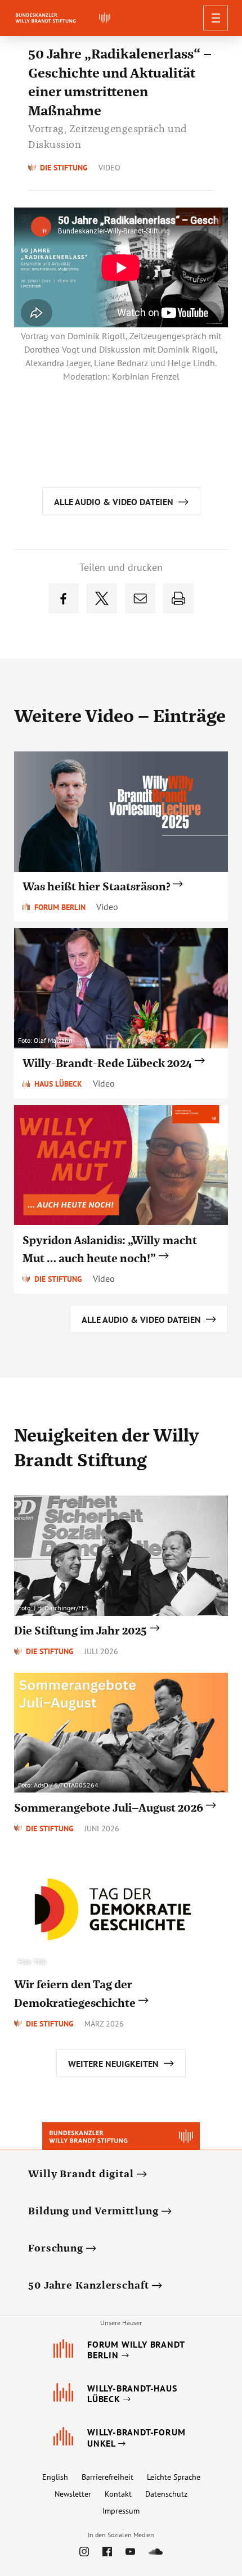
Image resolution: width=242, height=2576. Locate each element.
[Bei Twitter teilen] (102, 598)
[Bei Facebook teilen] (64, 598)
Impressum (121, 2511)
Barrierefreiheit (107, 2477)
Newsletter (73, 2494)
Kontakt (118, 2494)
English (55, 2477)
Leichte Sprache (174, 2477)
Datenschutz (166, 2494)
